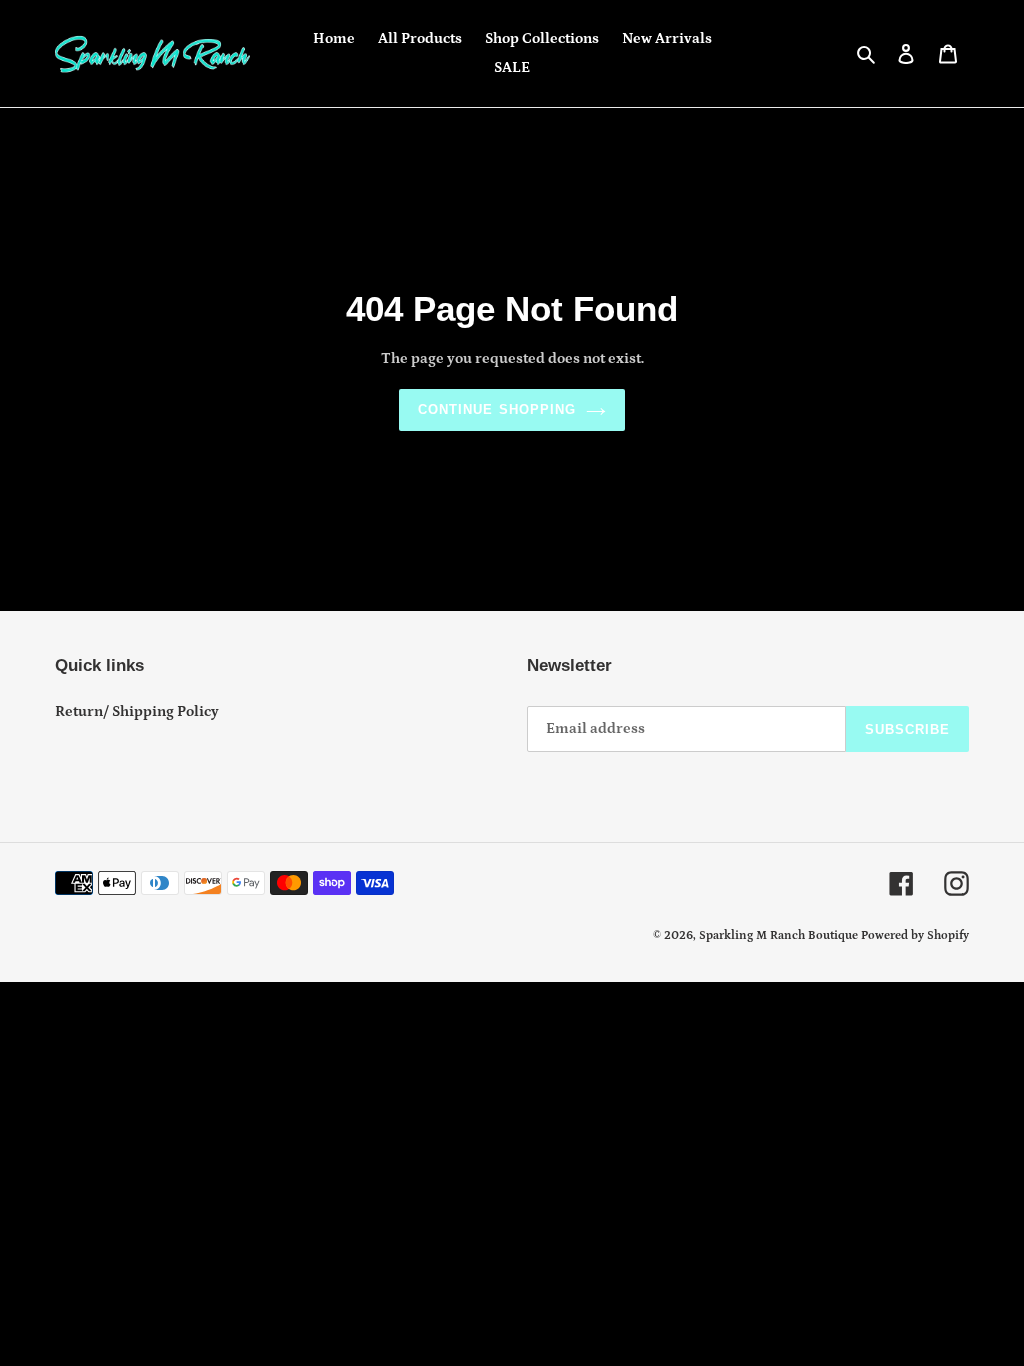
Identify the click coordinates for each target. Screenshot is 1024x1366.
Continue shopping (497, 409)
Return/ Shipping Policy (137, 711)
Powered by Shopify (915, 935)
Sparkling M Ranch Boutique (780, 935)
